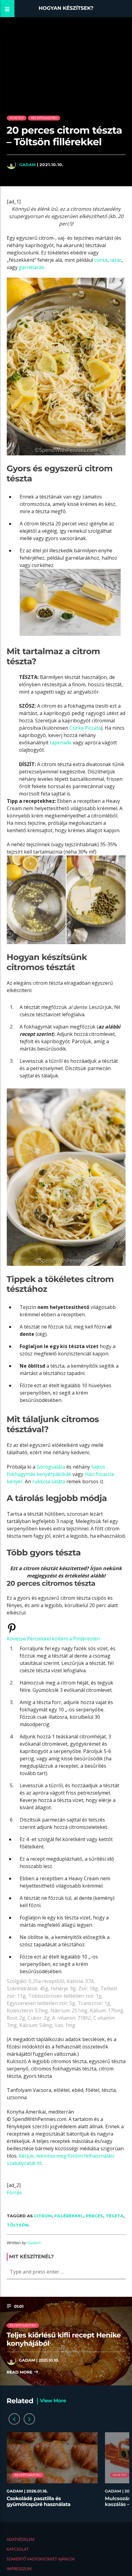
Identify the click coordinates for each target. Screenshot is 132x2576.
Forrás (14, 2192)
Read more (20, 2372)
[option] (52, 2473)
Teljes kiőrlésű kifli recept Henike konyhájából (64, 2339)
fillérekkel (69, 2216)
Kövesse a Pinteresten (53, 1639)
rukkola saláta (49, 1481)
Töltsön (17, 2225)
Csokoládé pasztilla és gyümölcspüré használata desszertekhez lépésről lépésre (45, 2505)
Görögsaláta (51, 1467)
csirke (101, 260)
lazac (116, 260)
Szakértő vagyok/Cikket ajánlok (41, 2559)
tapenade (61, 743)
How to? (16, 118)
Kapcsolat (18, 2549)
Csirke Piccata (85, 728)
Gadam (27, 165)
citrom (43, 2216)
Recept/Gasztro (44, 118)
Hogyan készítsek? (66, 8)
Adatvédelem (21, 2539)
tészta (115, 2216)
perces (94, 2216)
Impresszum (19, 2569)
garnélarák (31, 267)
